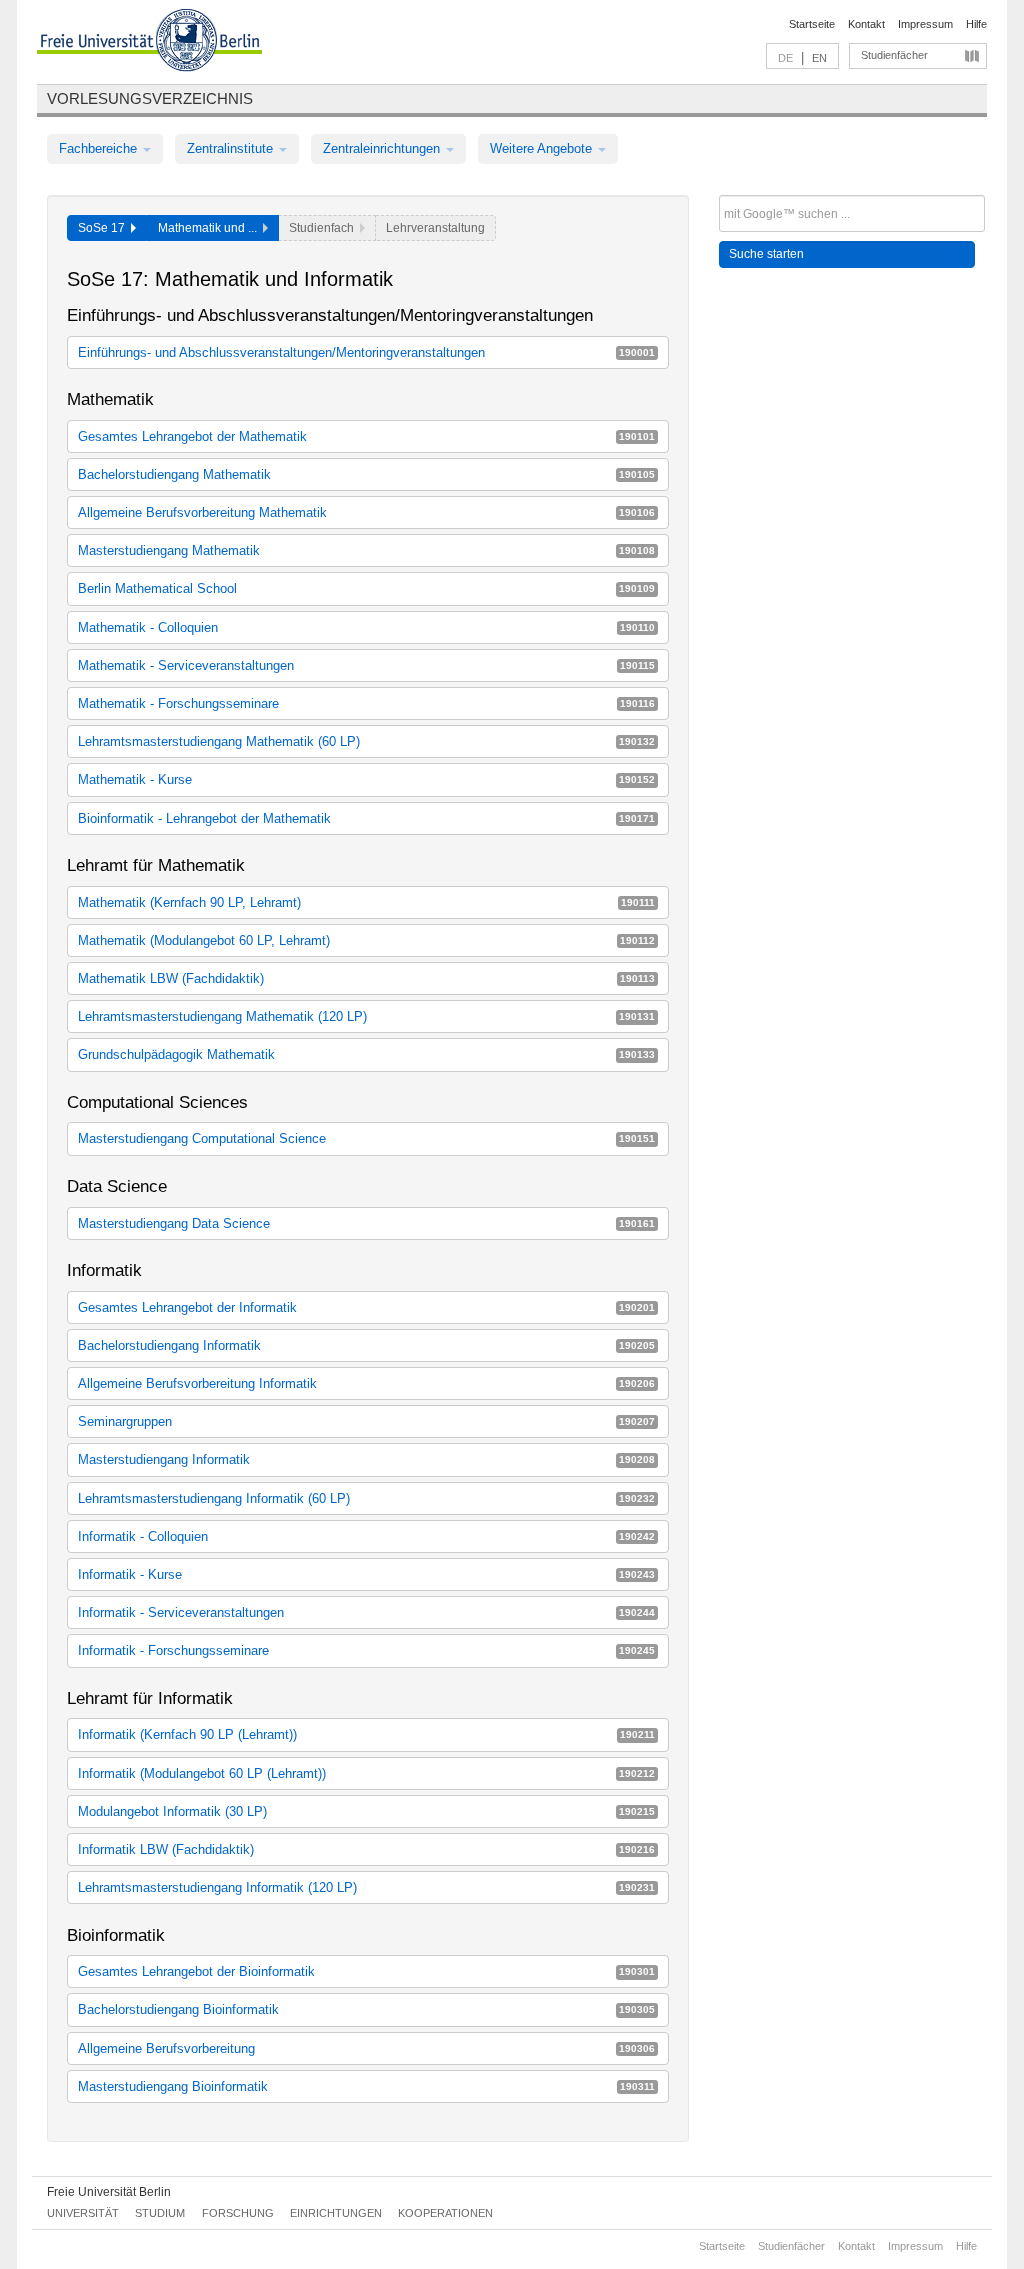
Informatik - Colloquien (366, 1536)
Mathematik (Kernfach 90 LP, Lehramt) (366, 902)
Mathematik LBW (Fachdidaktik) (366, 978)
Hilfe (976, 24)
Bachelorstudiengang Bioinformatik (366, 2009)
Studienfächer (894, 55)
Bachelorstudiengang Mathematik (366, 474)
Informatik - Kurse (366, 1574)
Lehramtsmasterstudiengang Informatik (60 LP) (366, 1498)
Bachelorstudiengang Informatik (366, 1345)
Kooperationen (445, 2213)
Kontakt (866, 24)
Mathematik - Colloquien (366, 627)
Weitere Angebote (543, 148)
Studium (160, 2213)
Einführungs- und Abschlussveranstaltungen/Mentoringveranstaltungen (366, 352)
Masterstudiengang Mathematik (366, 550)
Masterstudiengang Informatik (366, 1459)
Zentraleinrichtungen (383, 148)
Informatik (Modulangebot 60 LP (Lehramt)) (366, 1773)
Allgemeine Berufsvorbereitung (366, 2048)
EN (819, 58)
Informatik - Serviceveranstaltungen (366, 1612)
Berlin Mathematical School (366, 588)
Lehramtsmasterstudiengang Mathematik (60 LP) (366, 741)
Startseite (812, 24)
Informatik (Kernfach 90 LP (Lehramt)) (366, 1734)
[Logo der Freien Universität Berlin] (149, 43)
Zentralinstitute (232, 148)
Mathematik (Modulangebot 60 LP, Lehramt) (366, 940)
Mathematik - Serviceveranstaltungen (366, 665)
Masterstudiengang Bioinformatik (366, 2086)
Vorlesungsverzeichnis (150, 98)
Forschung (238, 2213)
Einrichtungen (336, 2213)
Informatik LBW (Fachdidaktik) (366, 1849)
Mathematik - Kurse (366, 779)
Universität (83, 2213)
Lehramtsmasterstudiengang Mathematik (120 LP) (366, 1016)
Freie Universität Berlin (109, 2192)
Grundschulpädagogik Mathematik (366, 1054)
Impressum (925, 24)
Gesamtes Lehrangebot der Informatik (366, 1307)
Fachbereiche (100, 148)
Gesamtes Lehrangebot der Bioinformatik (366, 1971)
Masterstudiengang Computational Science (366, 1138)
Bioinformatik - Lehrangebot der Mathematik (366, 818)
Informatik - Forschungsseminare (366, 1650)
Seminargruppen (366, 1421)
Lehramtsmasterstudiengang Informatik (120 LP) (366, 1887)
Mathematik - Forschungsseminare (366, 703)
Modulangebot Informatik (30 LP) (366, 1811)
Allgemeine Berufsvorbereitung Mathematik (366, 512)
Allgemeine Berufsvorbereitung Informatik (366, 1383)
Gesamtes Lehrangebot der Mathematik (366, 436)
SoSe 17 (104, 228)
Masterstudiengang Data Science (366, 1223)
